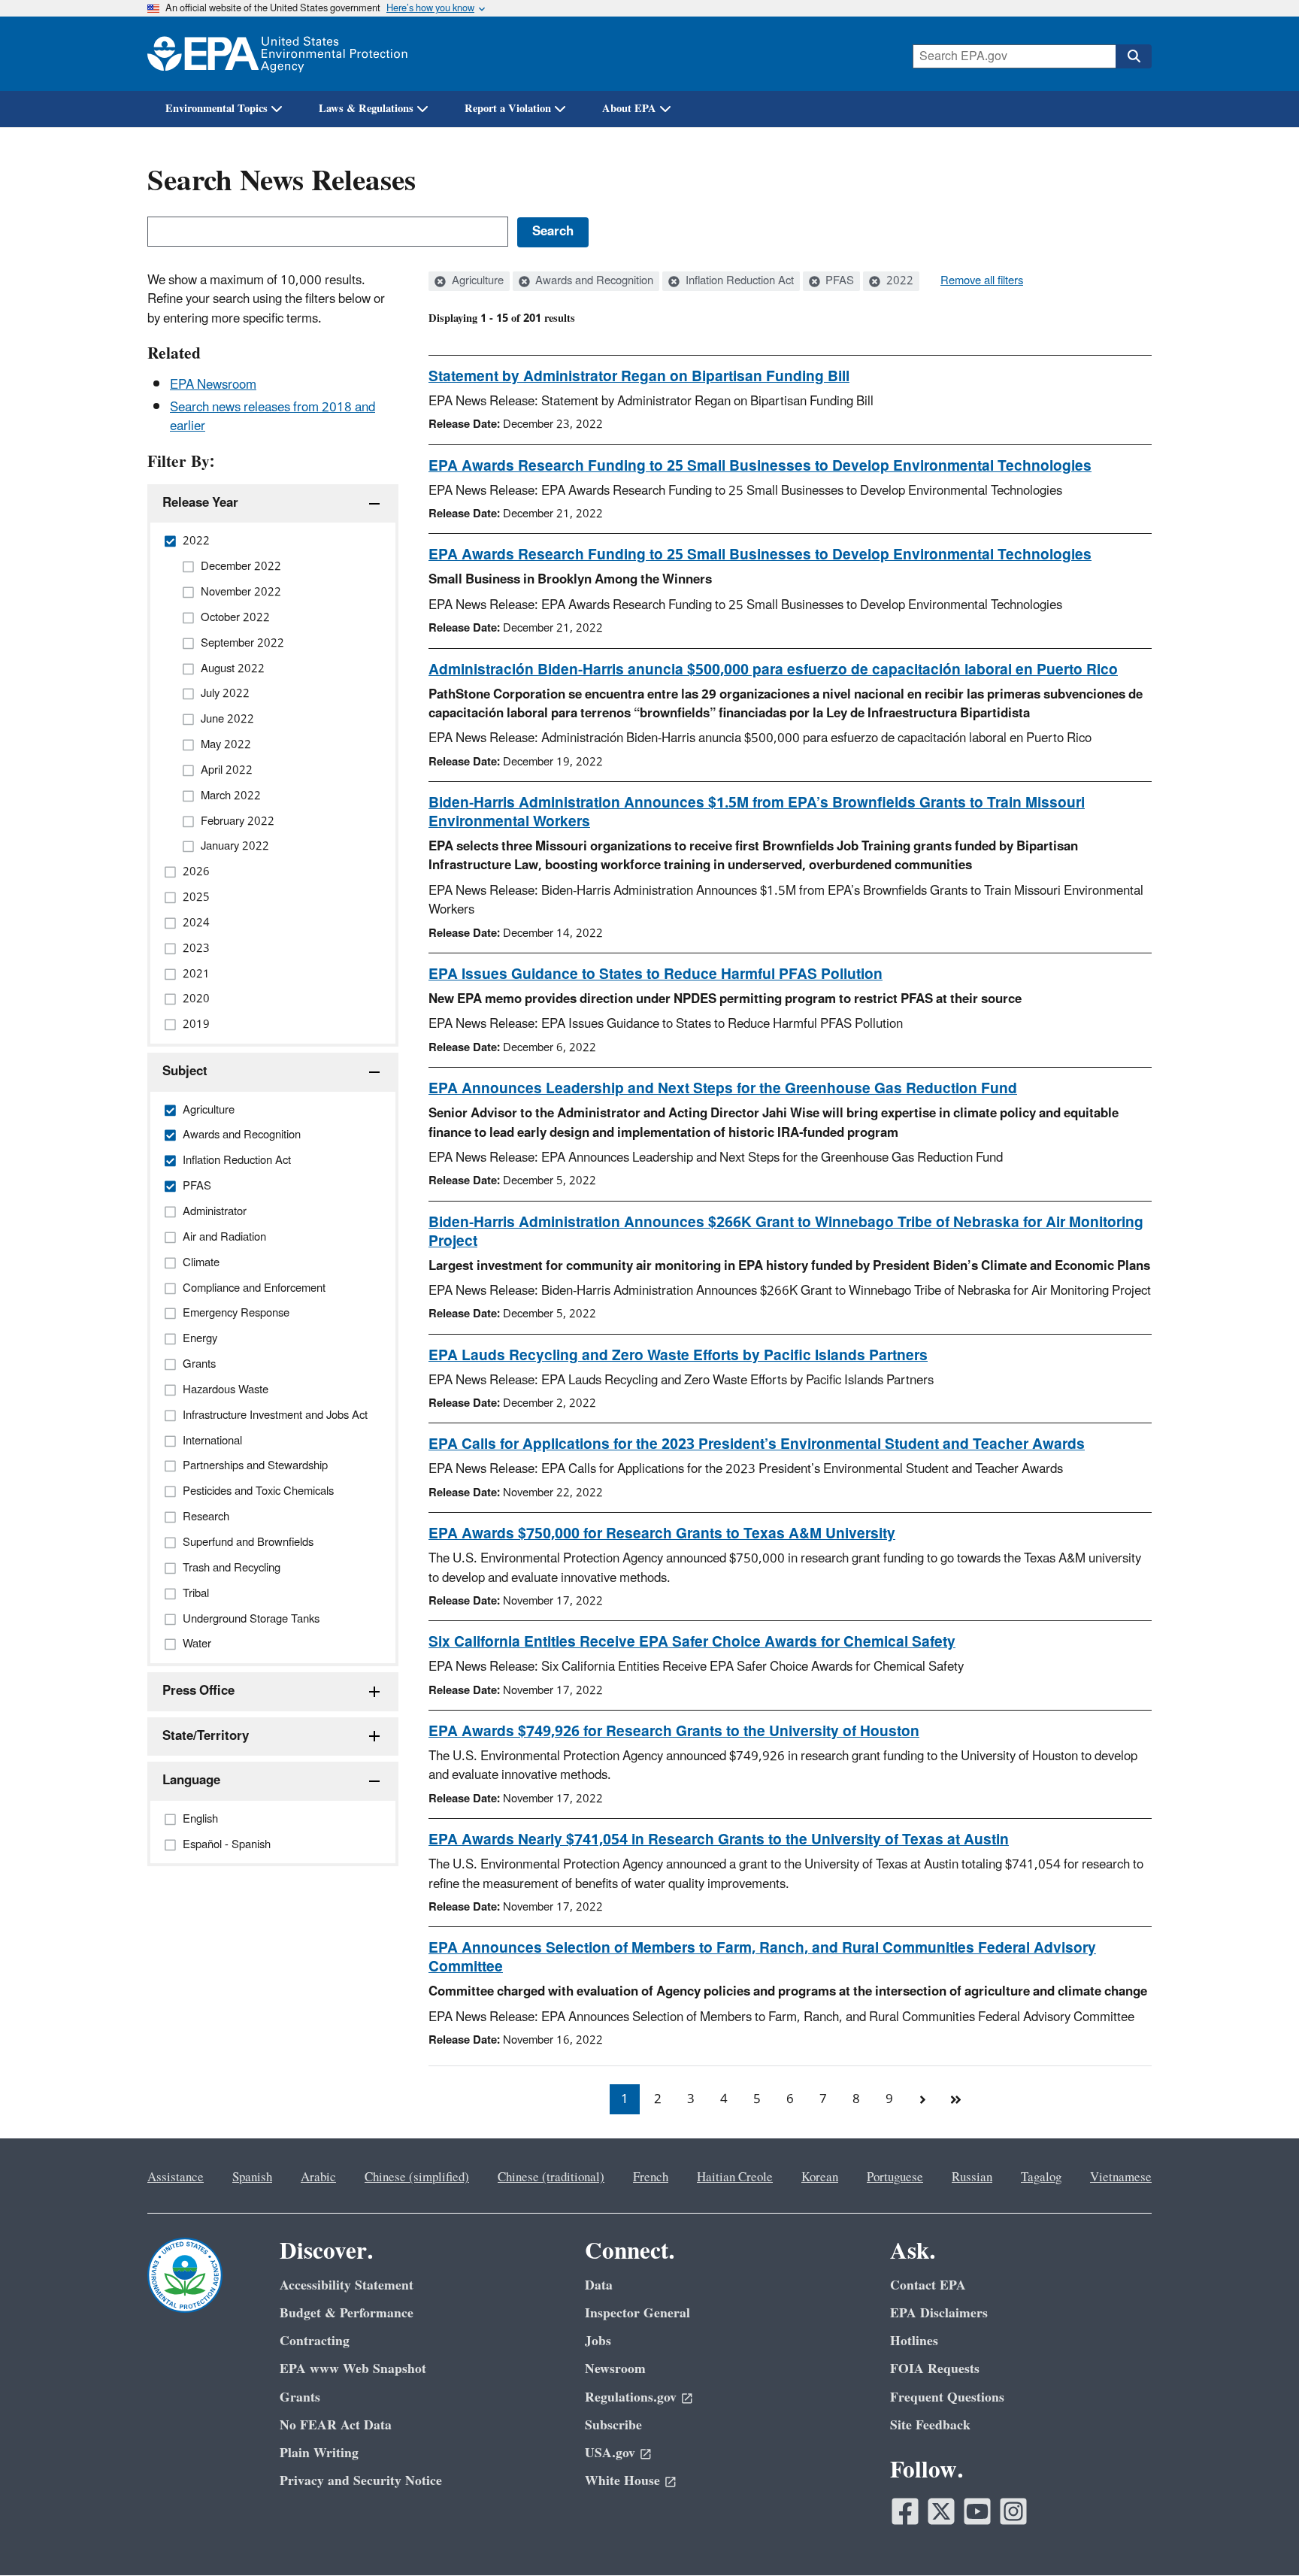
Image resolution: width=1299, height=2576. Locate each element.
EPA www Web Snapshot (353, 2369)
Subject (185, 1071)
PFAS (838, 281)
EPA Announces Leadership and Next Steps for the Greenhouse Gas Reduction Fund (723, 1089)
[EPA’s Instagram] (1013, 2511)
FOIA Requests (935, 2369)
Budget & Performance (347, 2313)
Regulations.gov (631, 2397)
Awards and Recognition (593, 281)
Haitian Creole (735, 2177)
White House (622, 2481)
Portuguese (895, 2177)
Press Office (198, 1691)
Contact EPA (928, 2285)
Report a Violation (508, 109)
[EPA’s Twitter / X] (941, 2511)
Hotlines (914, 2341)
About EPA (629, 109)
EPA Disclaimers (939, 2313)
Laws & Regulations (366, 109)
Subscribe (613, 2425)
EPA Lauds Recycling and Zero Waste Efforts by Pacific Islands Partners (678, 1356)
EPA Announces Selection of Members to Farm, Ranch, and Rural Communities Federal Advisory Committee (762, 1958)
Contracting (315, 2341)
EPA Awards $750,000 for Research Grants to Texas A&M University (662, 1534)
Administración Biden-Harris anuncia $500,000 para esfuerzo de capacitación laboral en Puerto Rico (773, 670)
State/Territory (206, 1736)
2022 (898, 281)
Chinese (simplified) (417, 2177)
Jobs (598, 2341)
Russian (972, 2177)
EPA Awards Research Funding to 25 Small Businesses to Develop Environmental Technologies (760, 466)
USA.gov (610, 2453)
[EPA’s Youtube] (977, 2511)
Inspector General (637, 2313)
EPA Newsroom (213, 385)
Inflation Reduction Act (738, 281)
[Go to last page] (955, 2099)
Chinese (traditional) (551, 2177)
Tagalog (1041, 2177)
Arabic (318, 2177)
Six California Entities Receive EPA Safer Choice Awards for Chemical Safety (692, 1642)
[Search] (1134, 56)
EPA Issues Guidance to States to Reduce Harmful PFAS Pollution (656, 974)
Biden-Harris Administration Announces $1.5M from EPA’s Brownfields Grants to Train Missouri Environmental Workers (757, 812)
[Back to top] (1258, 2535)
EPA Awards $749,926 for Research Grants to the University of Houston (674, 1732)
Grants (300, 2397)
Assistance (176, 2177)
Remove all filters (982, 281)
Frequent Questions (947, 2397)
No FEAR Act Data (336, 2425)
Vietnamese (1121, 2177)
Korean (820, 2177)
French (651, 2177)
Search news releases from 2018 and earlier (273, 417)
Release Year (200, 503)
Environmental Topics (216, 109)
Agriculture (476, 281)
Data (599, 2285)
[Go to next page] (922, 2099)
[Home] (277, 54)
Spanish (252, 2177)
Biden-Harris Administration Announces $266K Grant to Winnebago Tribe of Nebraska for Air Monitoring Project (786, 1232)
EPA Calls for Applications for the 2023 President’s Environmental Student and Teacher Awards (757, 1444)
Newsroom (615, 2369)
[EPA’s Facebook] (905, 2511)
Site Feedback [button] (930, 2425)
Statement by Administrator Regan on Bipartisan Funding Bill (639, 377)
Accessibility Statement (347, 2285)
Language (191, 1780)
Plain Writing (319, 2453)
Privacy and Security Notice (361, 2481)
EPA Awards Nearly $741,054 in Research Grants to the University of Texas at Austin (719, 1840)
